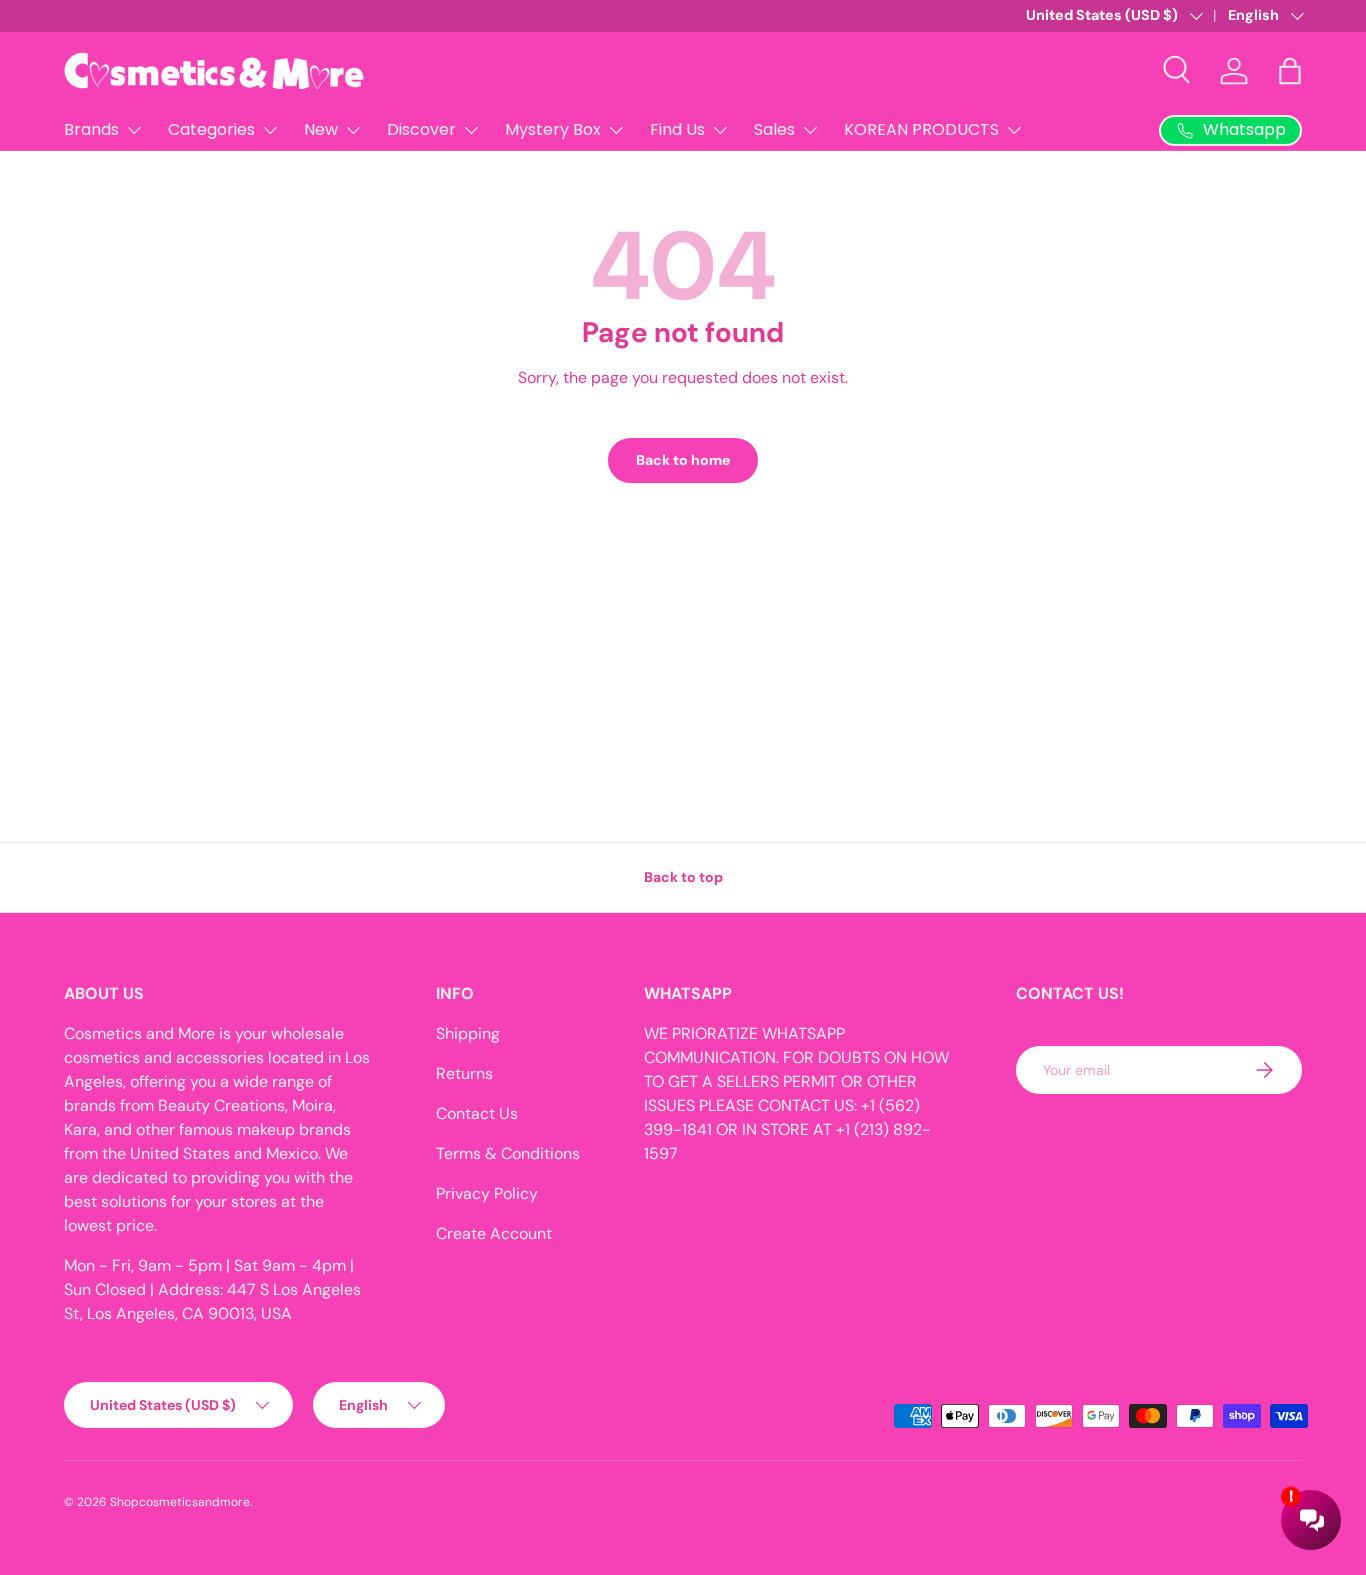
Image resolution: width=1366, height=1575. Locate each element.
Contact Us (477, 1113)
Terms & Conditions (508, 1153)
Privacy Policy (487, 1193)
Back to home (683, 460)
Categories (211, 129)
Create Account (494, 1233)
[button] (1290, 71)
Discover (421, 129)
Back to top (683, 877)
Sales (774, 129)
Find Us (677, 129)
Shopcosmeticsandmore (180, 1502)
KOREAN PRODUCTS (921, 129)
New (321, 129)
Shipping (468, 1033)
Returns (464, 1073)
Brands (91, 129)
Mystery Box (553, 129)
